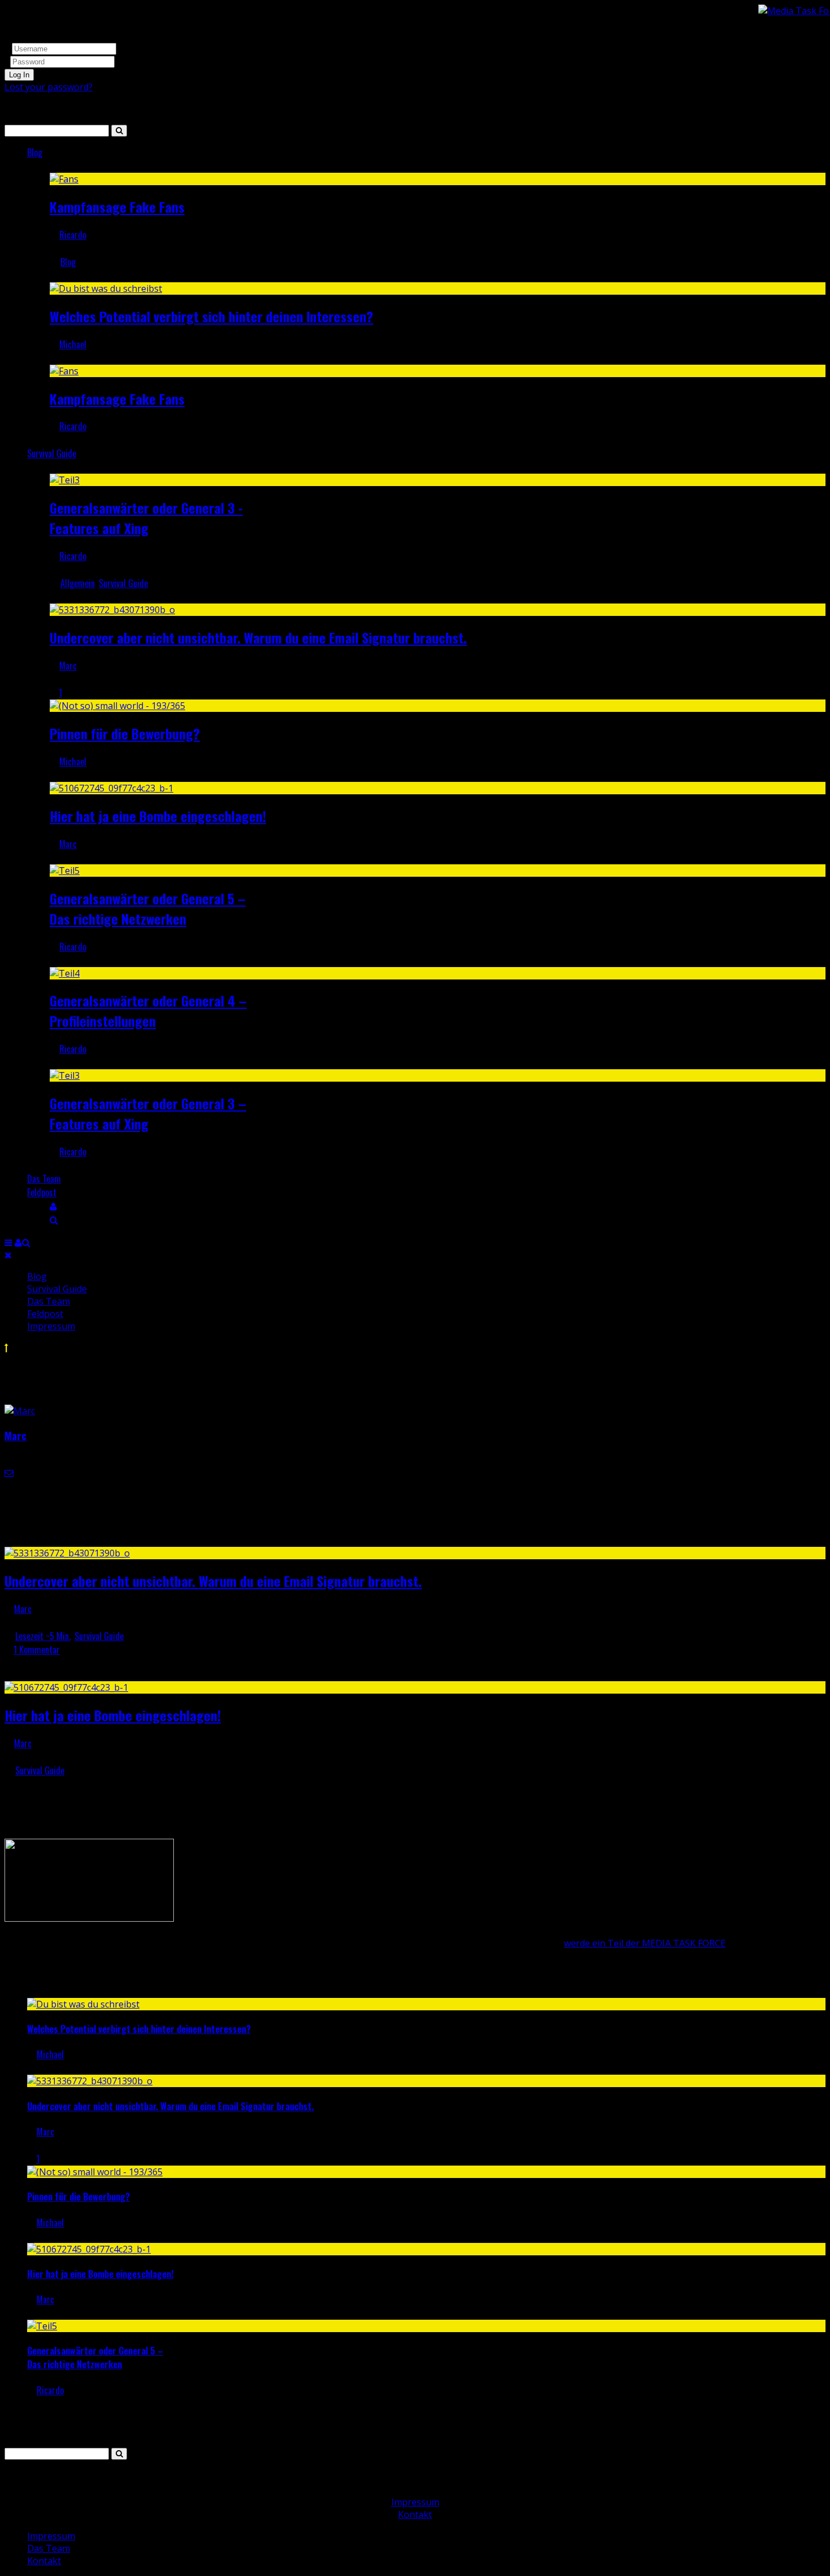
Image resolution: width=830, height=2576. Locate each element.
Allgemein (78, 583)
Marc (68, 666)
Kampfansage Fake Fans (117, 207)
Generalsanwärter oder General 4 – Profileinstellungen (148, 1011)
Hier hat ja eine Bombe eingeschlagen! (158, 816)
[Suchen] (54, 1219)
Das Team (44, 1179)
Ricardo (73, 235)
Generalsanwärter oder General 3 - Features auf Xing (146, 518)
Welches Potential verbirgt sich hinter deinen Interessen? (211, 316)
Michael (73, 344)
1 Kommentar (37, 1650)
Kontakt (415, 2514)
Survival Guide (52, 453)
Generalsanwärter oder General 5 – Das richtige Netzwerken (148, 908)
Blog (35, 152)
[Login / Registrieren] (53, 1206)
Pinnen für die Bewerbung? (125, 733)
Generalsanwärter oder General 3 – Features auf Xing (148, 1113)
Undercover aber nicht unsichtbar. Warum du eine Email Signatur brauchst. (258, 637)
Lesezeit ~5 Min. (43, 1636)
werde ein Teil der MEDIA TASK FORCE (645, 1943)
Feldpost (42, 1192)
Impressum (51, 1326)
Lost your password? (49, 87)
